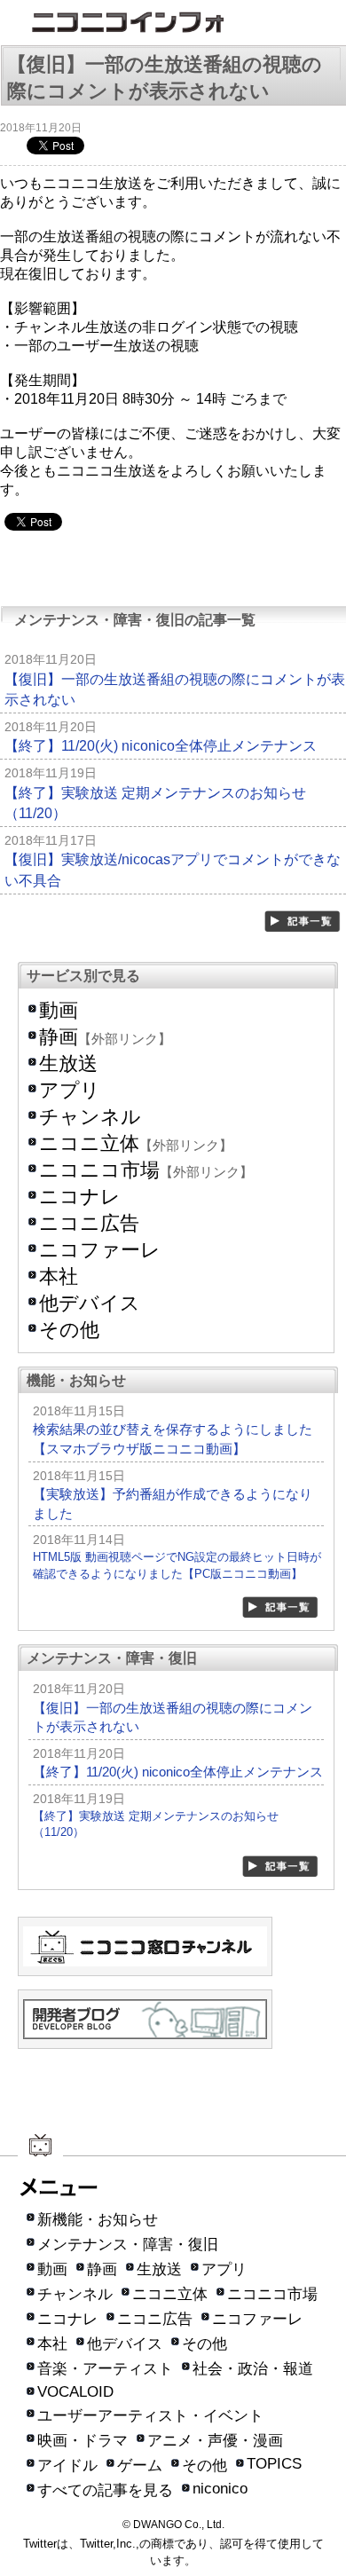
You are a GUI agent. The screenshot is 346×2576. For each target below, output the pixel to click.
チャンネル (90, 1117)
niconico (220, 2489)
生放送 (68, 1063)
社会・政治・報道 (253, 2369)
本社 (59, 1276)
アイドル (67, 2466)
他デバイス (90, 1303)
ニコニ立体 (89, 1143)
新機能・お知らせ (98, 2220)
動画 (59, 1010)
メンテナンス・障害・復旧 (128, 2245)
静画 (59, 1037)
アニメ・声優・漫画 (215, 2441)
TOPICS (274, 2464)
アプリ (70, 1090)
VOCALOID (75, 2392)
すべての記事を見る (105, 2490)
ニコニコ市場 (99, 1170)
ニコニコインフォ (173, 24)
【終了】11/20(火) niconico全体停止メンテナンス (161, 746)
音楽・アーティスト (105, 2369)
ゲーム (140, 2466)
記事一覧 (303, 922)
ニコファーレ (100, 1250)
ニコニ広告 (89, 1223)
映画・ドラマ (83, 2441)
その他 (69, 1330)
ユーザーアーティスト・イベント (150, 2416)
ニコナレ (80, 1197)
